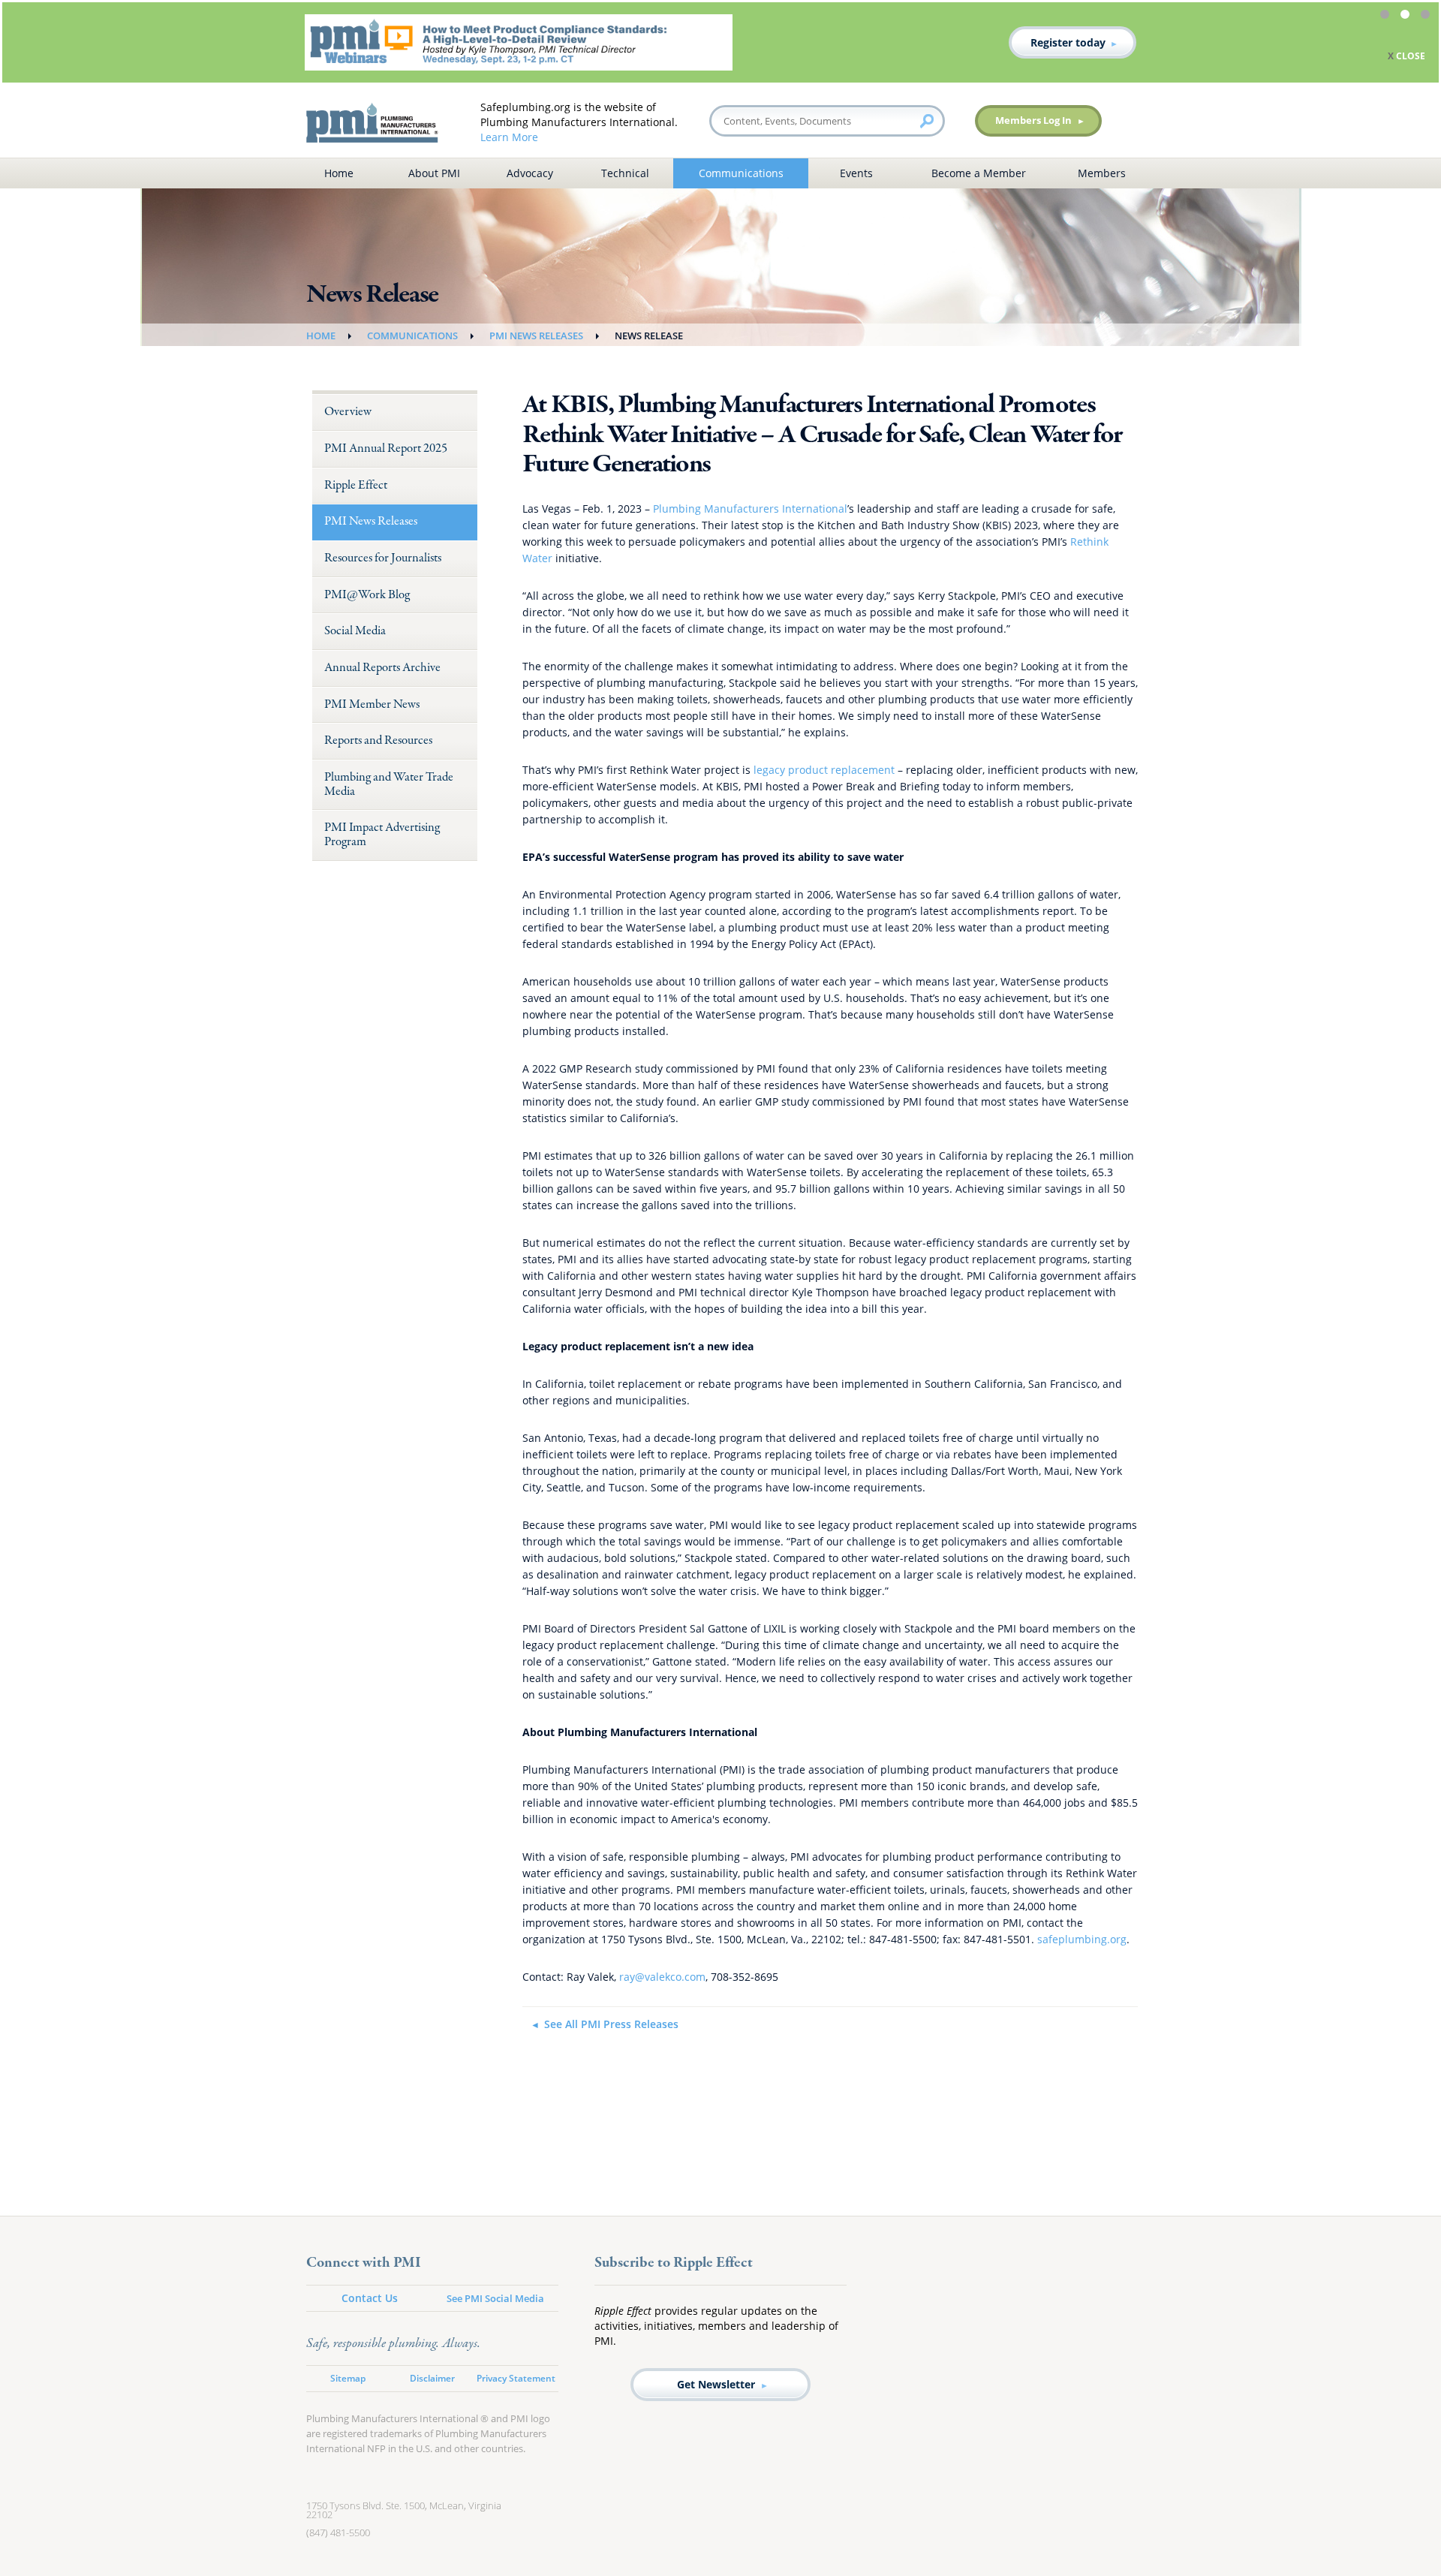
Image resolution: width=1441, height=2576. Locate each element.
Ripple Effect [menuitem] (356, 485)
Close (59, 56)
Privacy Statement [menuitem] (516, 2378)
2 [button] (1407, 17)
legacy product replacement (824, 770)
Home (321, 336)
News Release (649, 336)
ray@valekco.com (662, 1977)
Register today (1153, 42)
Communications (412, 336)
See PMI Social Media (495, 2298)
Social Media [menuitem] (355, 631)
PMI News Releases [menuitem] (371, 521)
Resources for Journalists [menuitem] (383, 558)
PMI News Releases (536, 336)
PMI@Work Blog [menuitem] (367, 595)
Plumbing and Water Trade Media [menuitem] (389, 784)
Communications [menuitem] (741, 173)
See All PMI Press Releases (611, 2024)
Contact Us (370, 2298)
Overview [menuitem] (348, 412)
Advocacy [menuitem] (530, 173)
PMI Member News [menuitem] (372, 704)
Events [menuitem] (856, 173)
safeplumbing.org (1082, 1939)
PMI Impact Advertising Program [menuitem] (382, 835)
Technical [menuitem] (625, 173)
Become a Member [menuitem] (979, 173)
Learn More (509, 137)
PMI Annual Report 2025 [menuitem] (386, 448)
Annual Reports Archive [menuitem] (382, 668)
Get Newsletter (716, 2384)
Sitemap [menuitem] (348, 2378)
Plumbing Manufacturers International (750, 509)
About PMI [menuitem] (434, 173)
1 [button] (1387, 17)
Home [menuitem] (339, 173)
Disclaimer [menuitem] (432, 2378)
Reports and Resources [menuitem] (378, 740)
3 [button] (1427, 17)
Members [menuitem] (1102, 173)
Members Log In (1033, 120)
